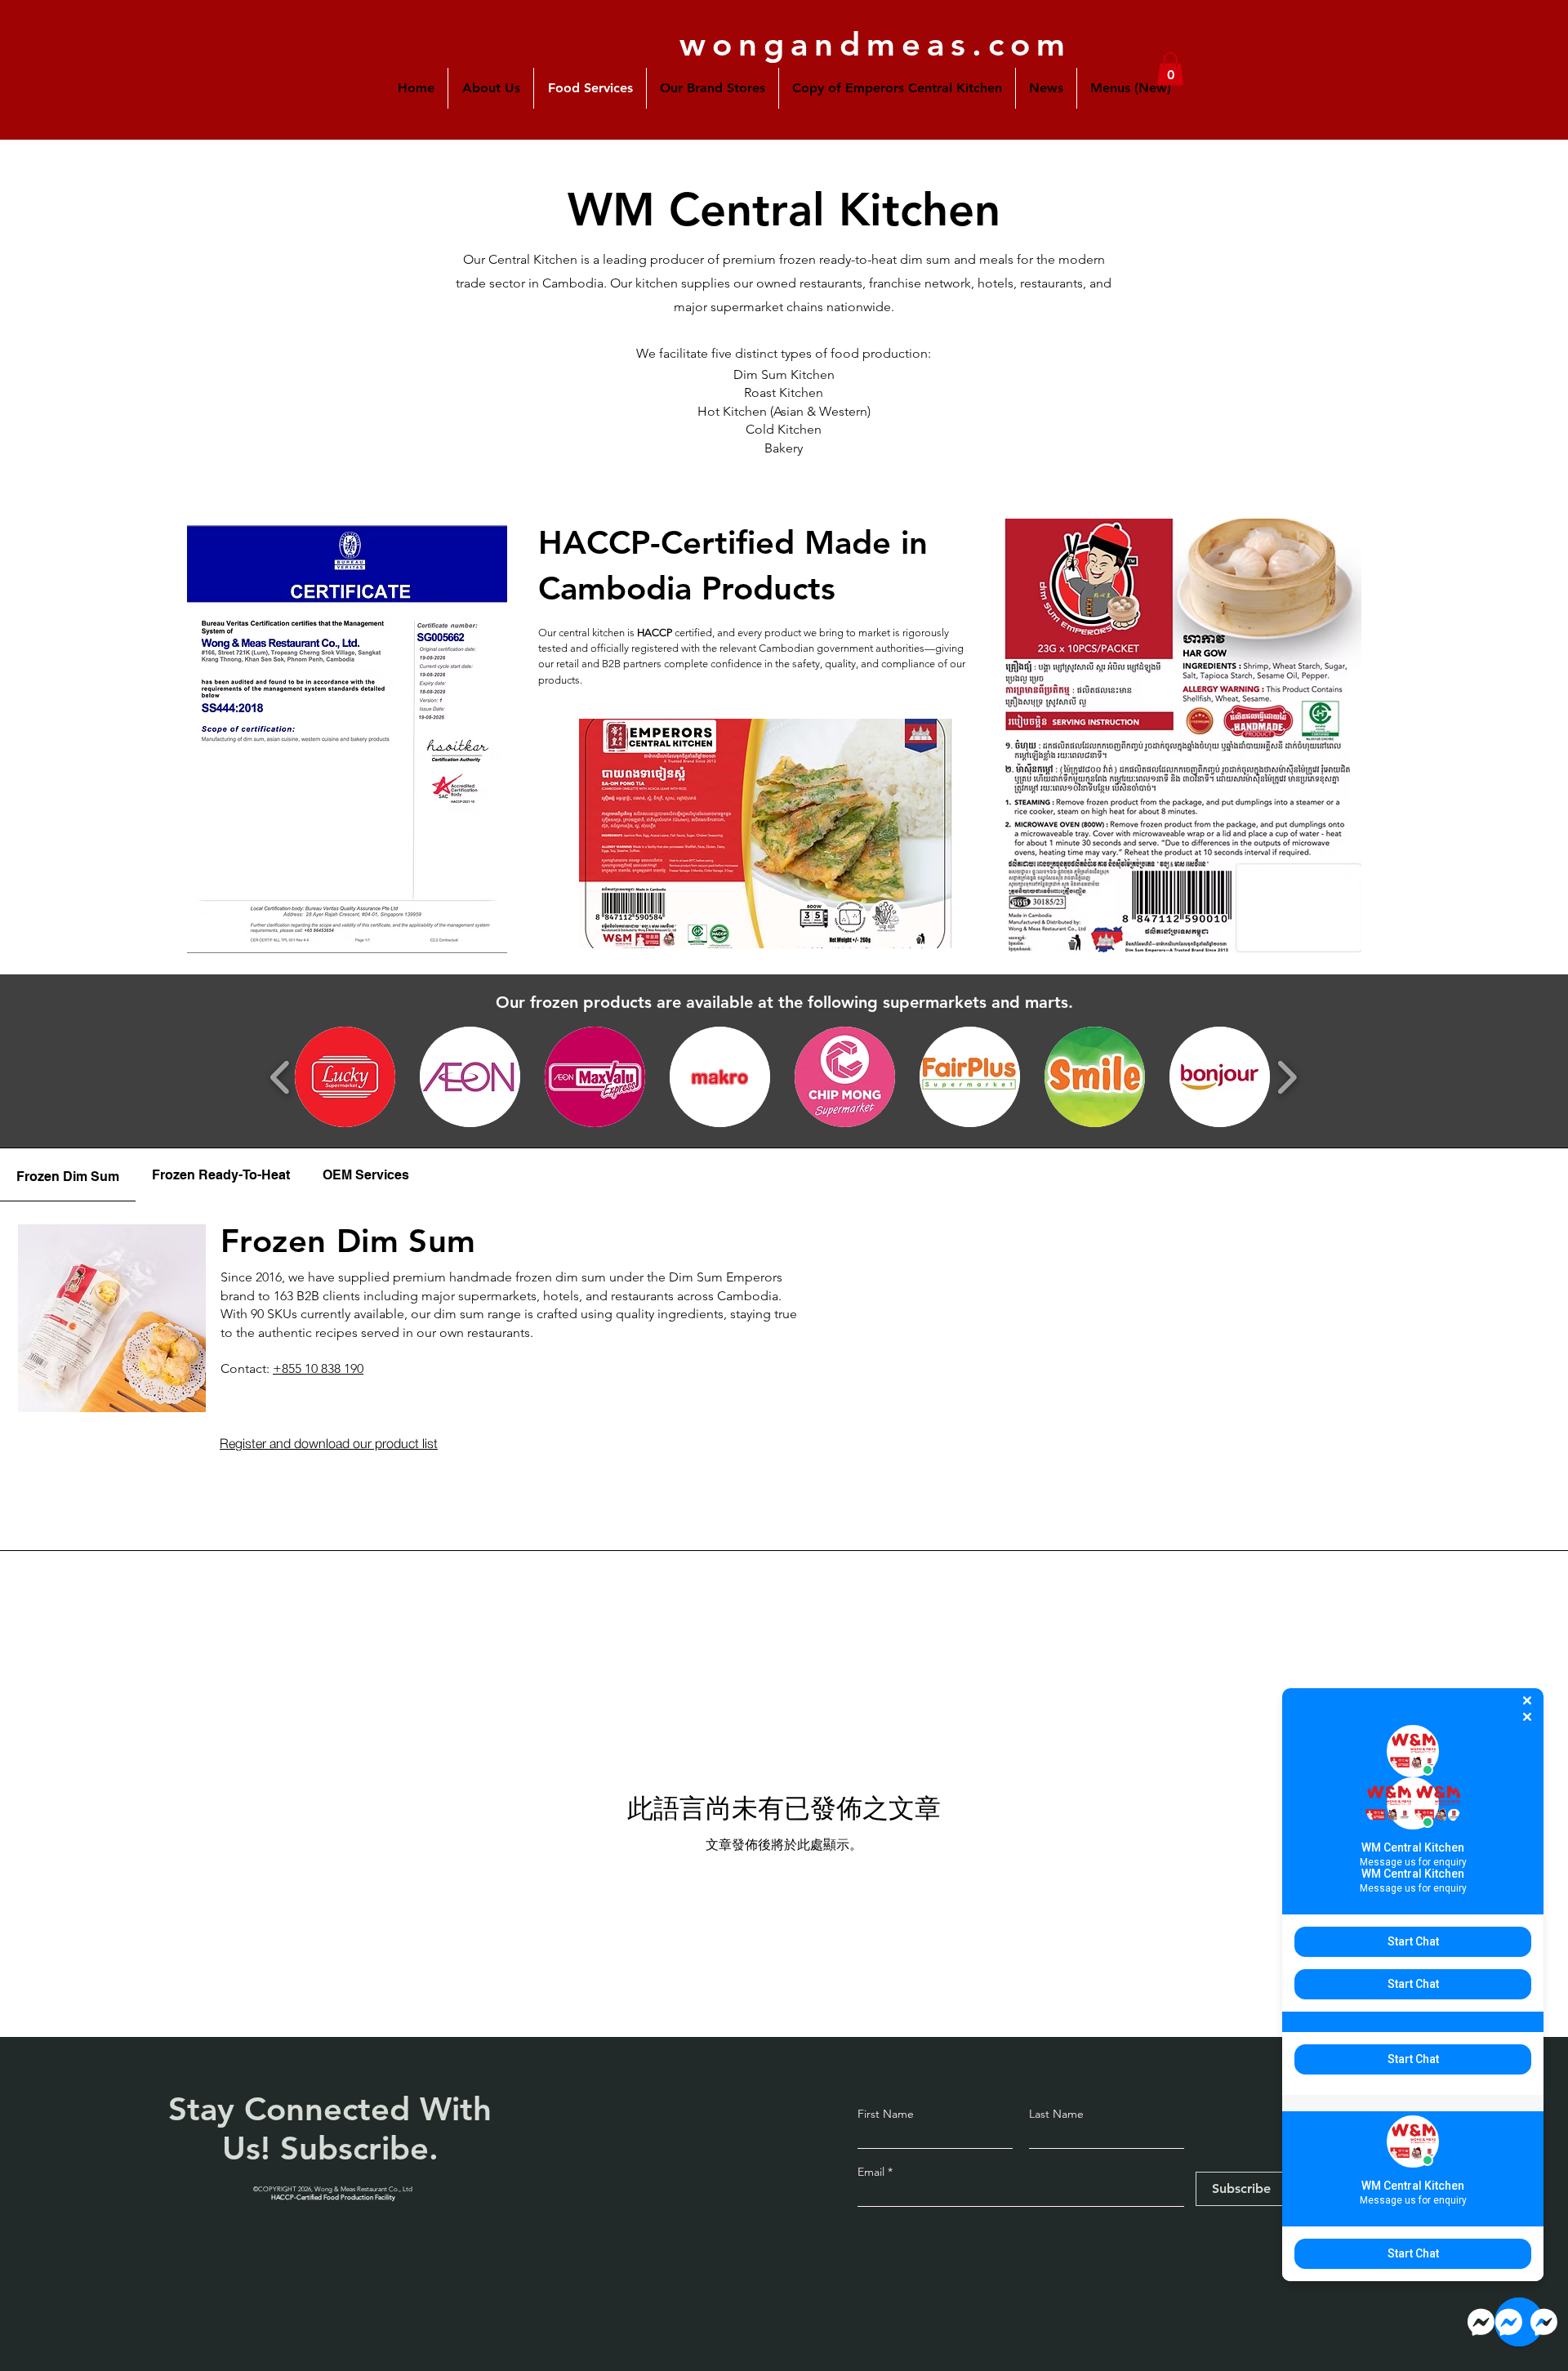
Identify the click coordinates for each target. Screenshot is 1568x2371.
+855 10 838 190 (318, 1368)
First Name (886, 2114)
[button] (713, 88)
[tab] (68, 1175)
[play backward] (281, 1077)
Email (873, 2172)
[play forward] (1287, 1077)
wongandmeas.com (875, 44)
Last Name (1056, 2114)
